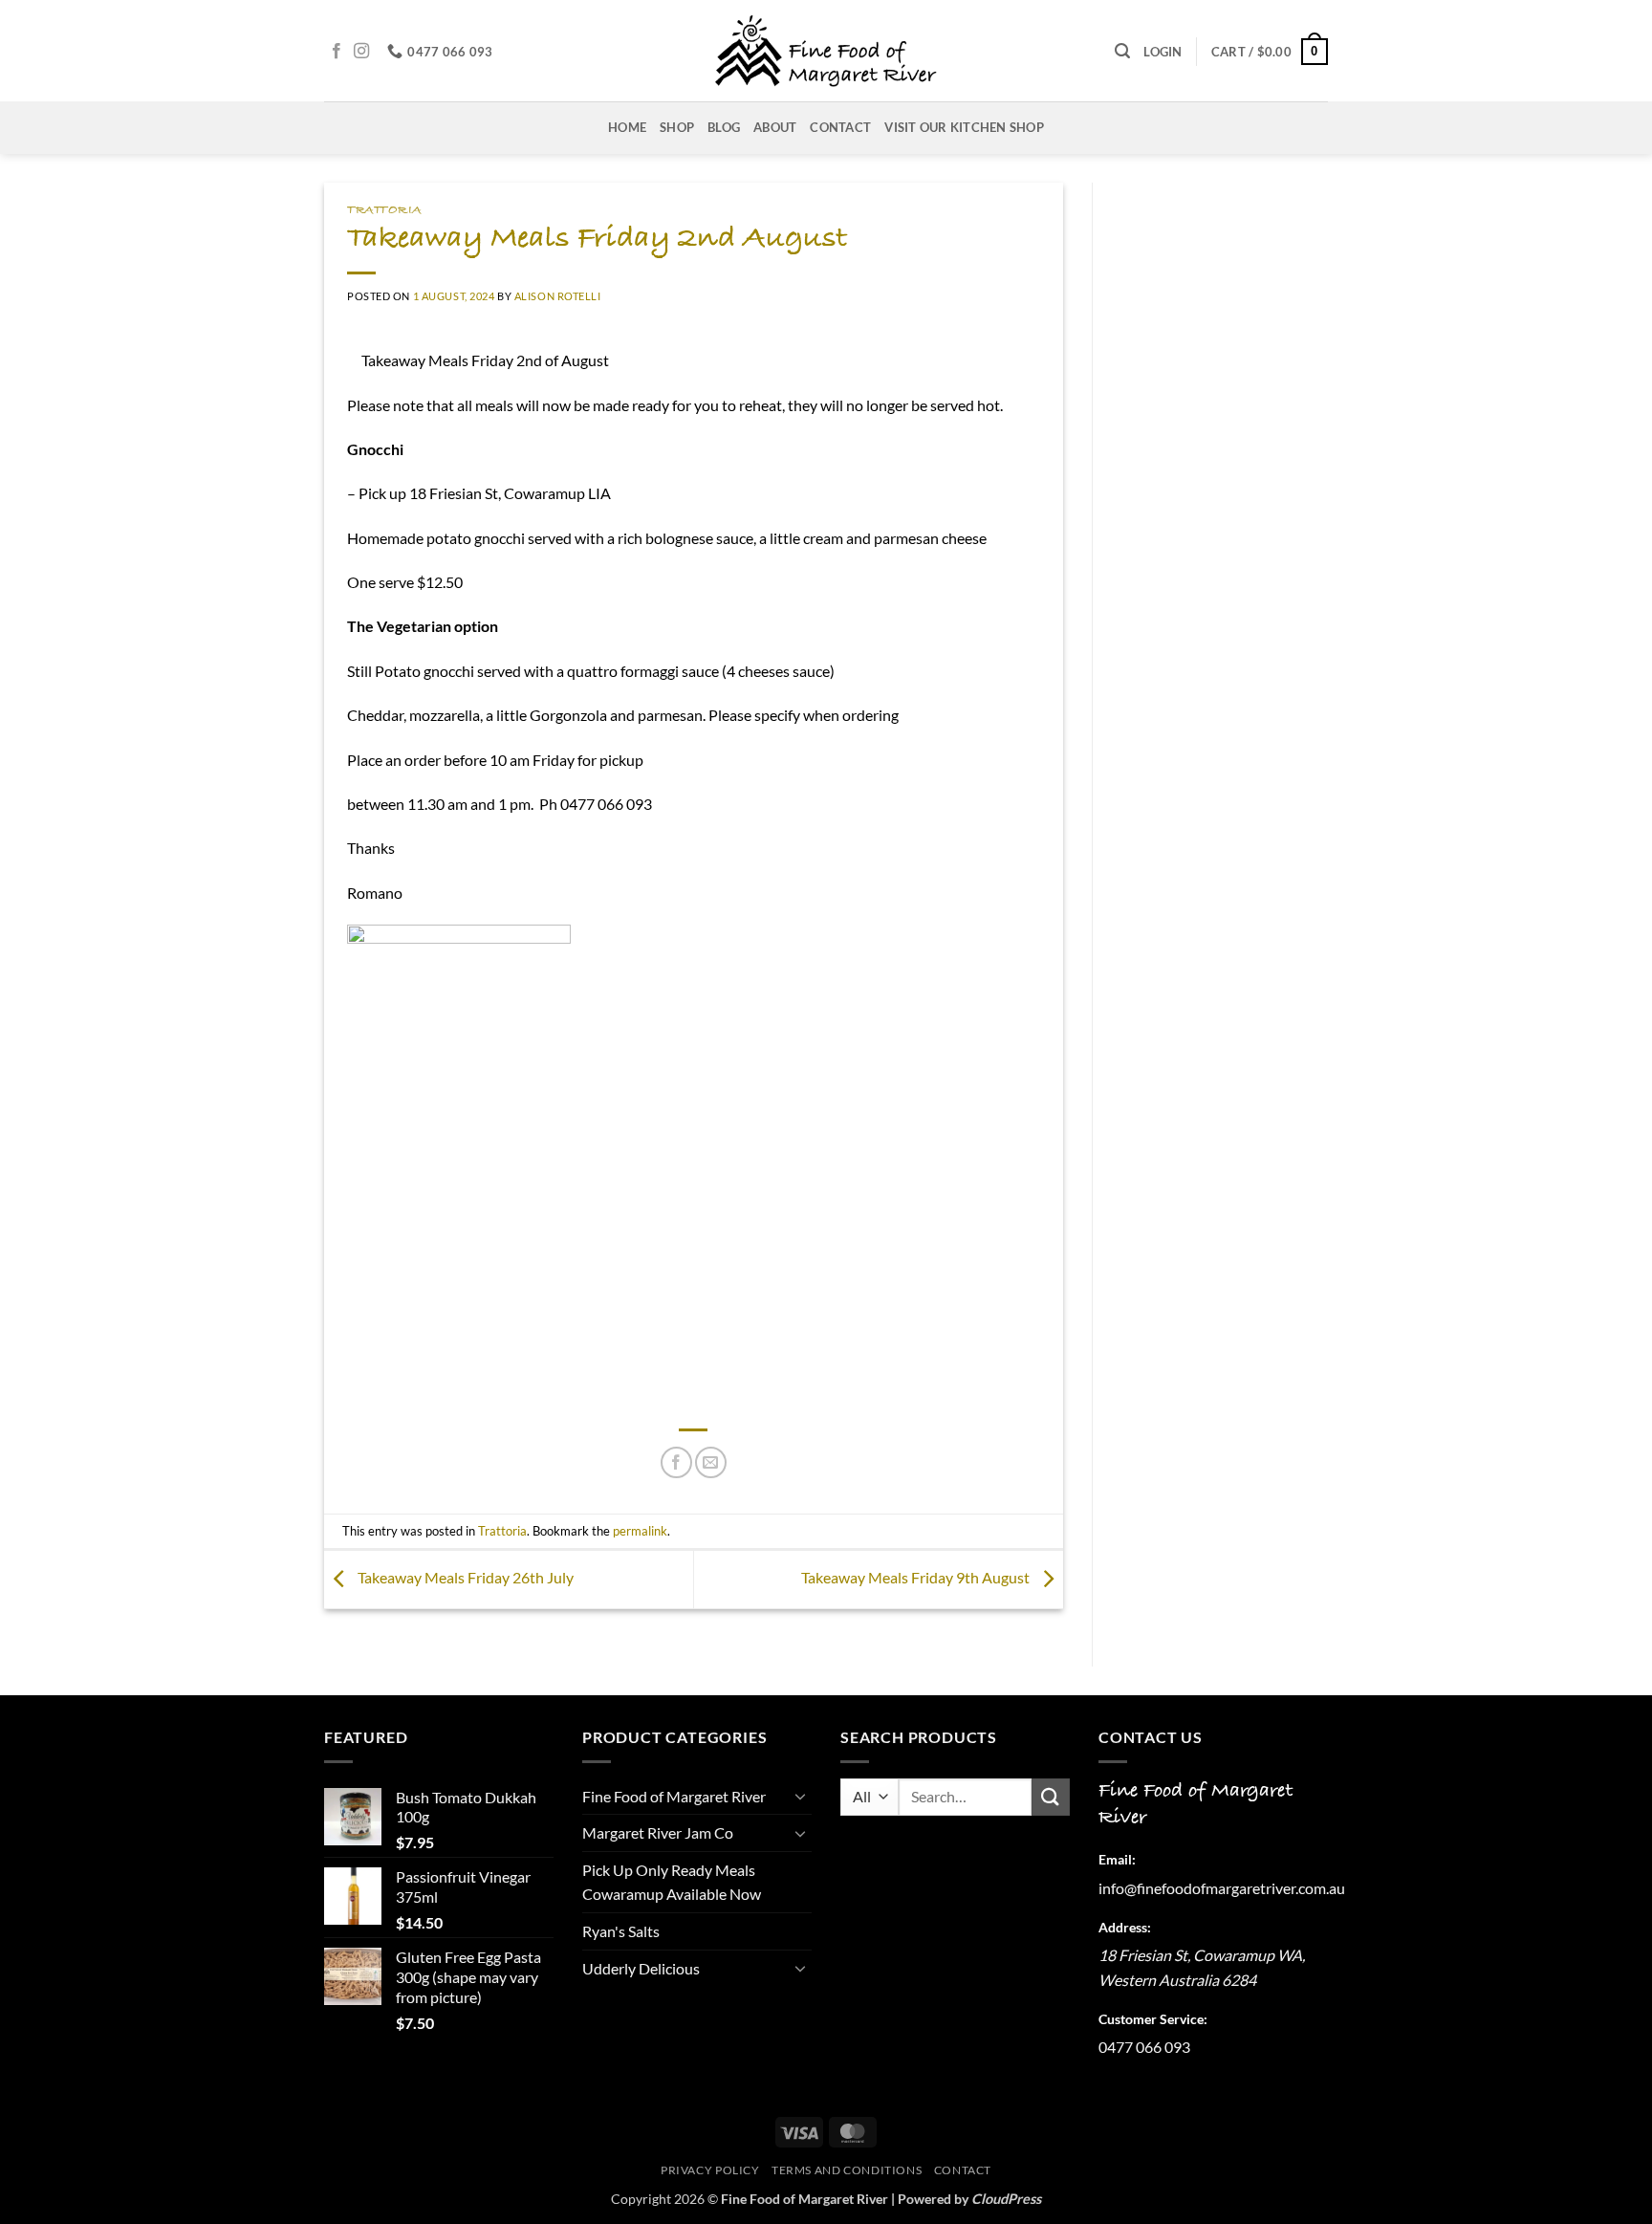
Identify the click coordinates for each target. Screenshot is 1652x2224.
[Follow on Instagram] (361, 52)
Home (627, 127)
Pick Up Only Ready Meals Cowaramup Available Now (672, 1882)
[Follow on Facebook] (337, 52)
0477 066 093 (1144, 2047)
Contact (840, 127)
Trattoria (385, 210)
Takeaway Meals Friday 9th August (917, 1577)
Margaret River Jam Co (658, 1832)
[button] (1122, 51)
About (775, 127)
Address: (1125, 1927)
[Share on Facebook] (676, 1462)
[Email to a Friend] (711, 1462)
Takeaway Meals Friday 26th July (464, 1577)
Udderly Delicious (641, 1968)
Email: (1117, 1859)
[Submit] (1051, 1797)
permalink (640, 1531)
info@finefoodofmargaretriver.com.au (1222, 1888)
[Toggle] (800, 1796)
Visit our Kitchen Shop (964, 127)
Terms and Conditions (847, 2170)
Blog (724, 127)
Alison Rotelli (558, 296)
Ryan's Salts (621, 1931)
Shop (677, 127)
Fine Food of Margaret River (674, 1796)
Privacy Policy (710, 2170)
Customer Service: (1153, 2019)
